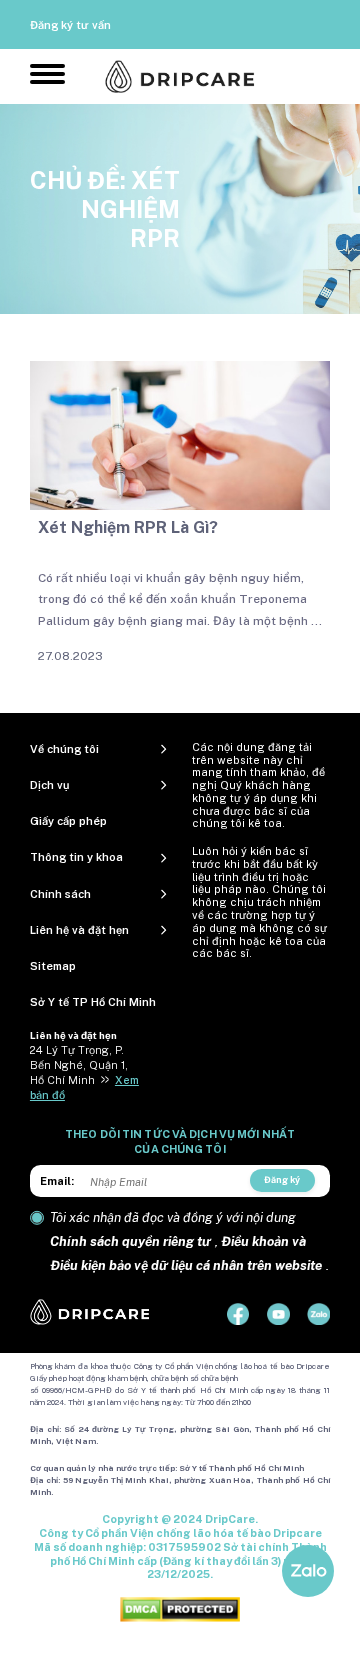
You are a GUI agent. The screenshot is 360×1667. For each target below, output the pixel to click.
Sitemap (53, 966)
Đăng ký (282, 1179)
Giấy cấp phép (68, 821)
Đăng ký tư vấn (70, 25)
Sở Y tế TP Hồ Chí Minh (93, 1002)
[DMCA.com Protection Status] (180, 1609)
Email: (57, 1181)
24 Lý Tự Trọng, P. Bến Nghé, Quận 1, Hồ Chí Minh (79, 1065)
